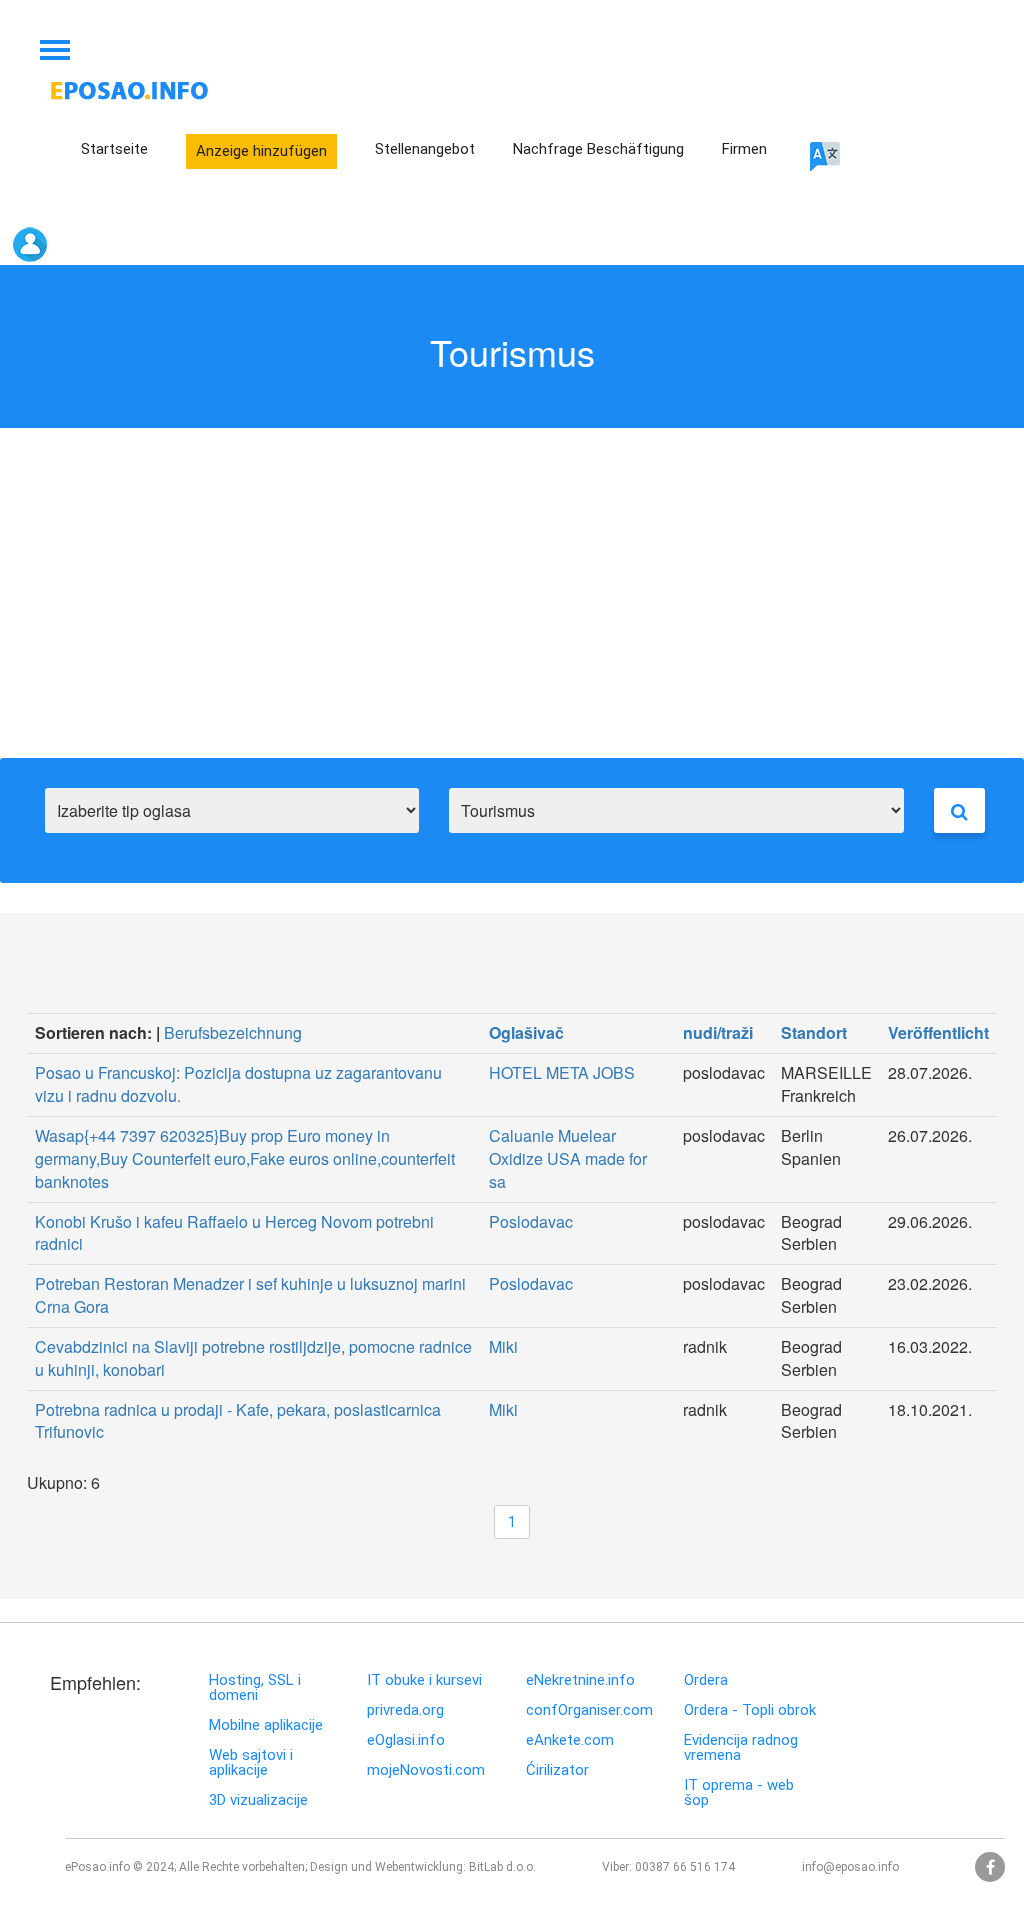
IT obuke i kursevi (424, 1680)
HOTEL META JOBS (562, 1072)
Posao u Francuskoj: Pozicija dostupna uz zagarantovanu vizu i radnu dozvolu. (238, 1084)
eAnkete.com (570, 1740)
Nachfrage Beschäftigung (598, 149)
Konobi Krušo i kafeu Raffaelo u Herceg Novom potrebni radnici (234, 1233)
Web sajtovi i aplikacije (251, 1763)
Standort (814, 1032)
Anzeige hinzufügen (261, 151)
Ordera (706, 1680)
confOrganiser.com (589, 1710)
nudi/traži (718, 1032)
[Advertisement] (512, 608)
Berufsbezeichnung (233, 1032)
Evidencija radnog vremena (741, 1748)
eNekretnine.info (580, 1680)
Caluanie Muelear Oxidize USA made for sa (568, 1158)
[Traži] (959, 810)
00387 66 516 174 (685, 1867)
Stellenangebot (425, 149)
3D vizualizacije (258, 1800)
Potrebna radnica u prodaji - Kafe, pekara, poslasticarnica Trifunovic (238, 1421)
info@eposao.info (850, 1867)
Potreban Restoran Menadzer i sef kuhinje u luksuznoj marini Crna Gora (250, 1295)
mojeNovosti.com (426, 1770)
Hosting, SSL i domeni (255, 1688)
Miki (503, 1346)
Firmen (744, 149)
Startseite (114, 149)
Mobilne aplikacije (266, 1725)
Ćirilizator (557, 1770)
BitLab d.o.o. (502, 1867)
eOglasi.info (406, 1740)
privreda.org (405, 1710)
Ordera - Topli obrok (750, 1710)
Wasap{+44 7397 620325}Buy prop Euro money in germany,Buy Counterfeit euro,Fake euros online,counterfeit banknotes (245, 1158)
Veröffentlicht (938, 1032)
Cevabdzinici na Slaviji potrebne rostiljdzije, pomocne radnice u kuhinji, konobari (253, 1358)
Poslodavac (531, 1221)
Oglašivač (526, 1032)
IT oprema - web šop (739, 1793)
